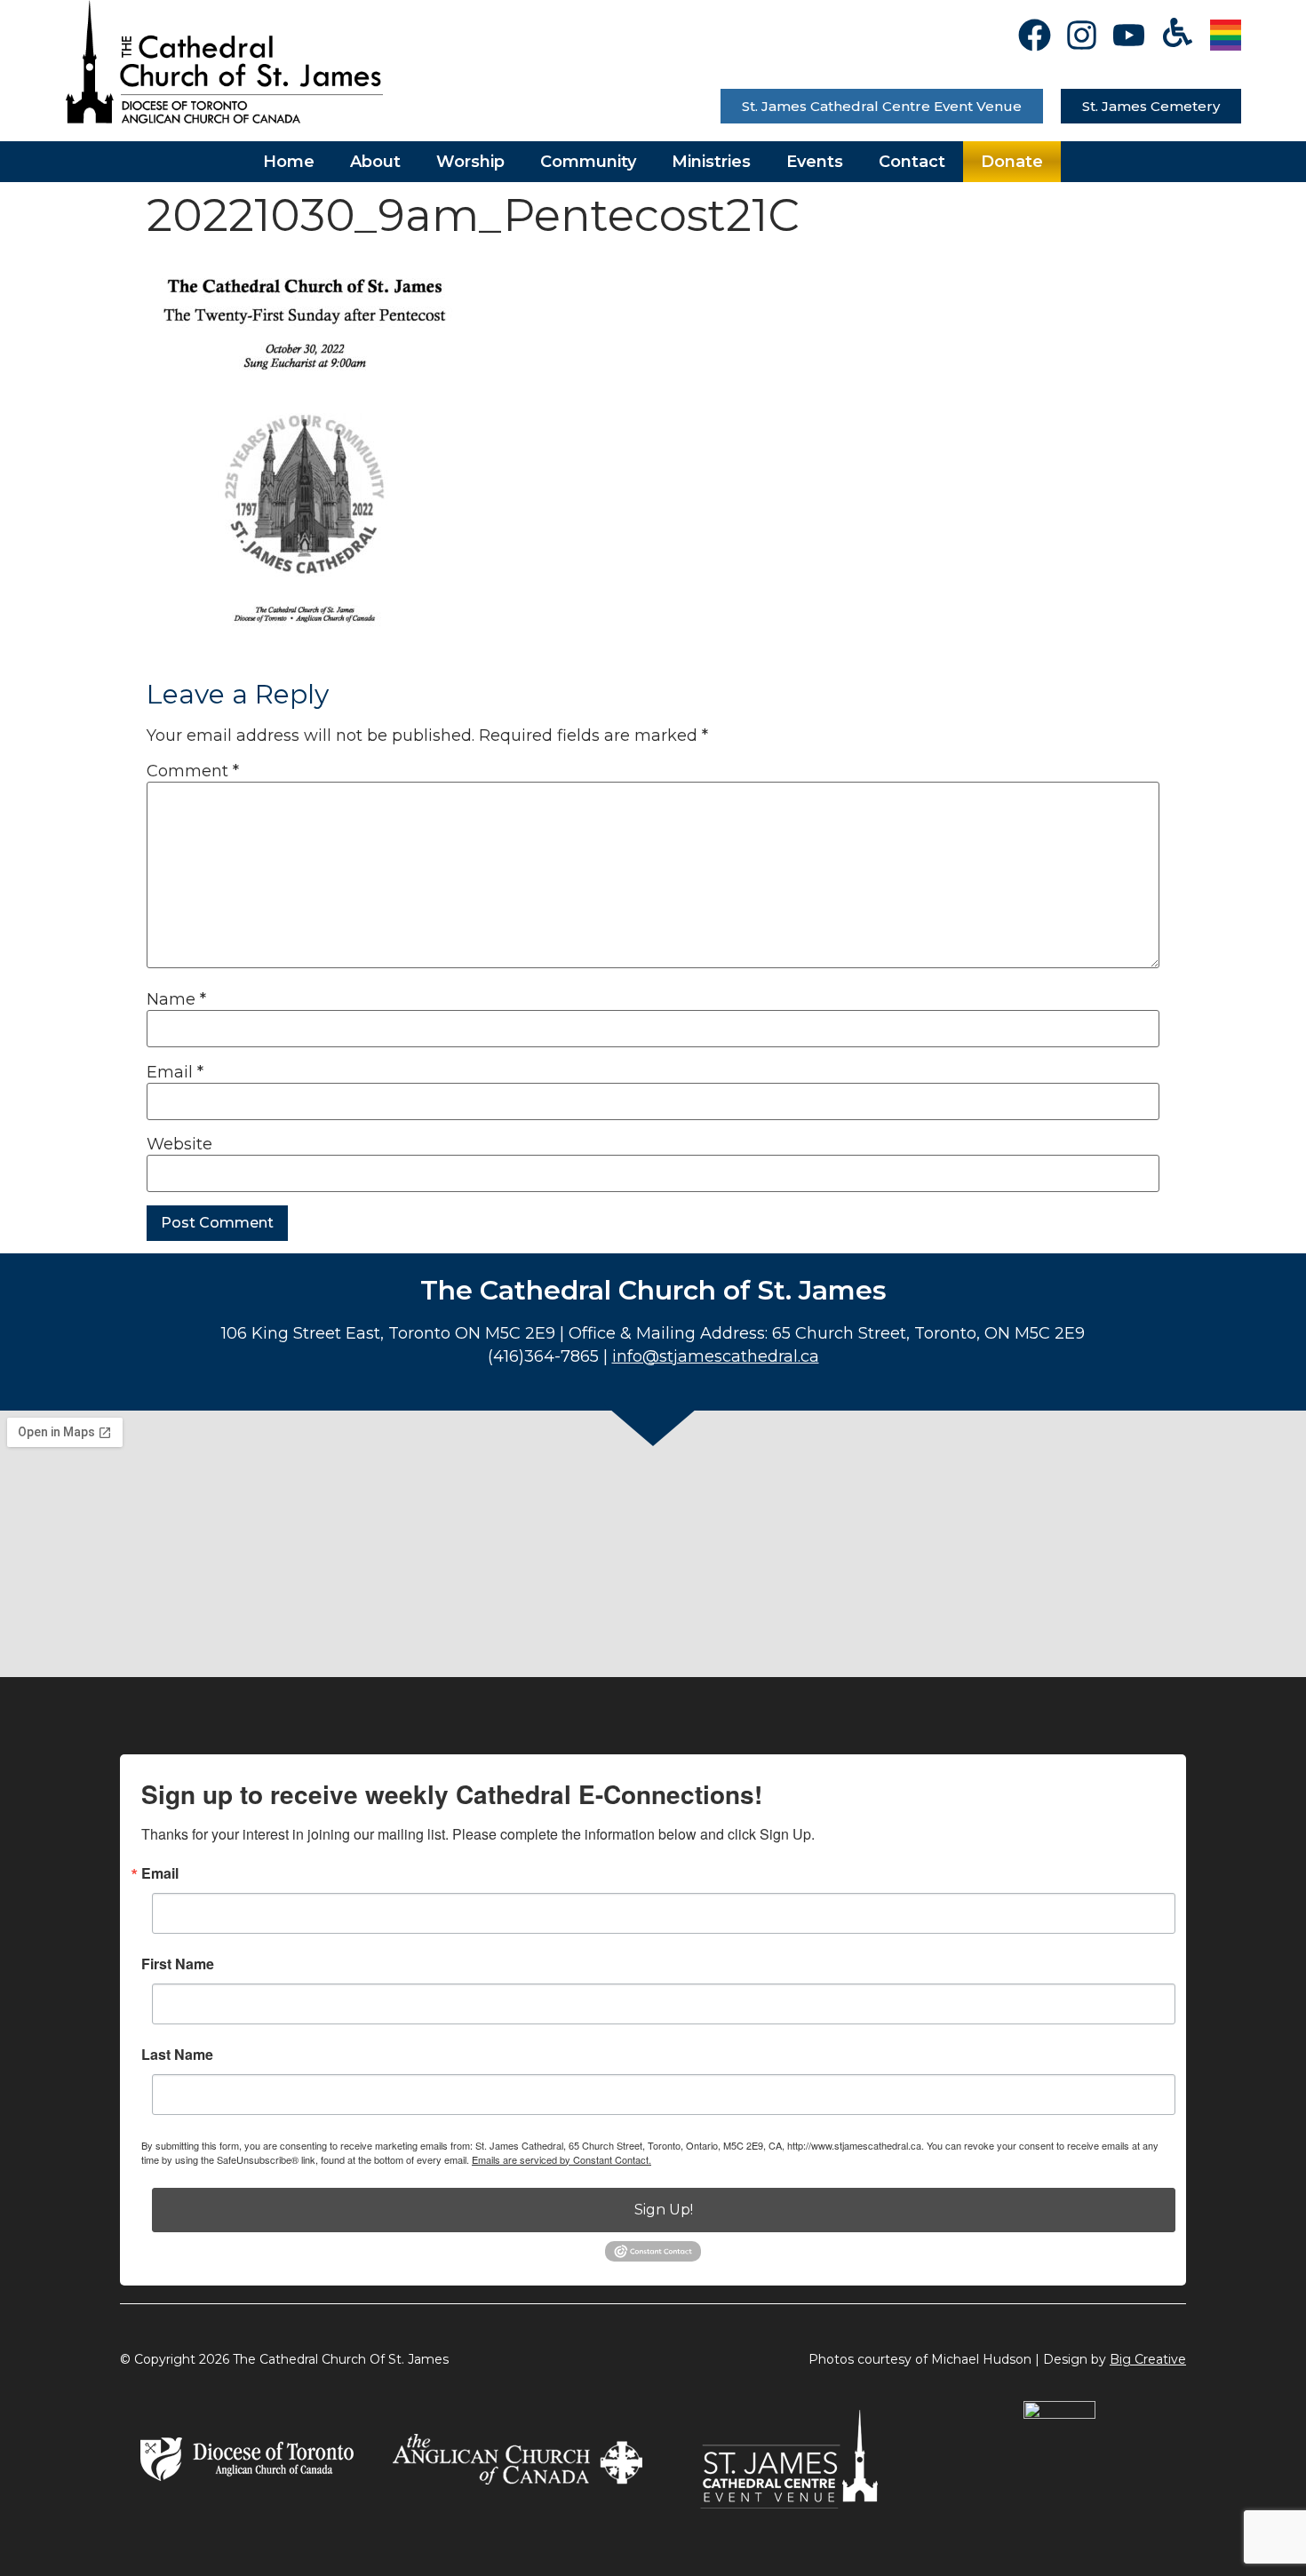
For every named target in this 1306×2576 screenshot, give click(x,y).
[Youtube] (1129, 35)
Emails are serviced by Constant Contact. (561, 2159)
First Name (178, 1964)
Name (176, 999)
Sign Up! (664, 2210)
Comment (193, 771)
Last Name (177, 2055)
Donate (1012, 162)
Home (289, 162)
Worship (470, 162)
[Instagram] (1082, 35)
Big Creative (1148, 2359)
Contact (912, 162)
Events (815, 162)
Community (588, 162)
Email (175, 1072)
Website (179, 1144)
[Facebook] (1035, 35)
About (375, 162)
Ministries (711, 162)
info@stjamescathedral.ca (716, 1356)
